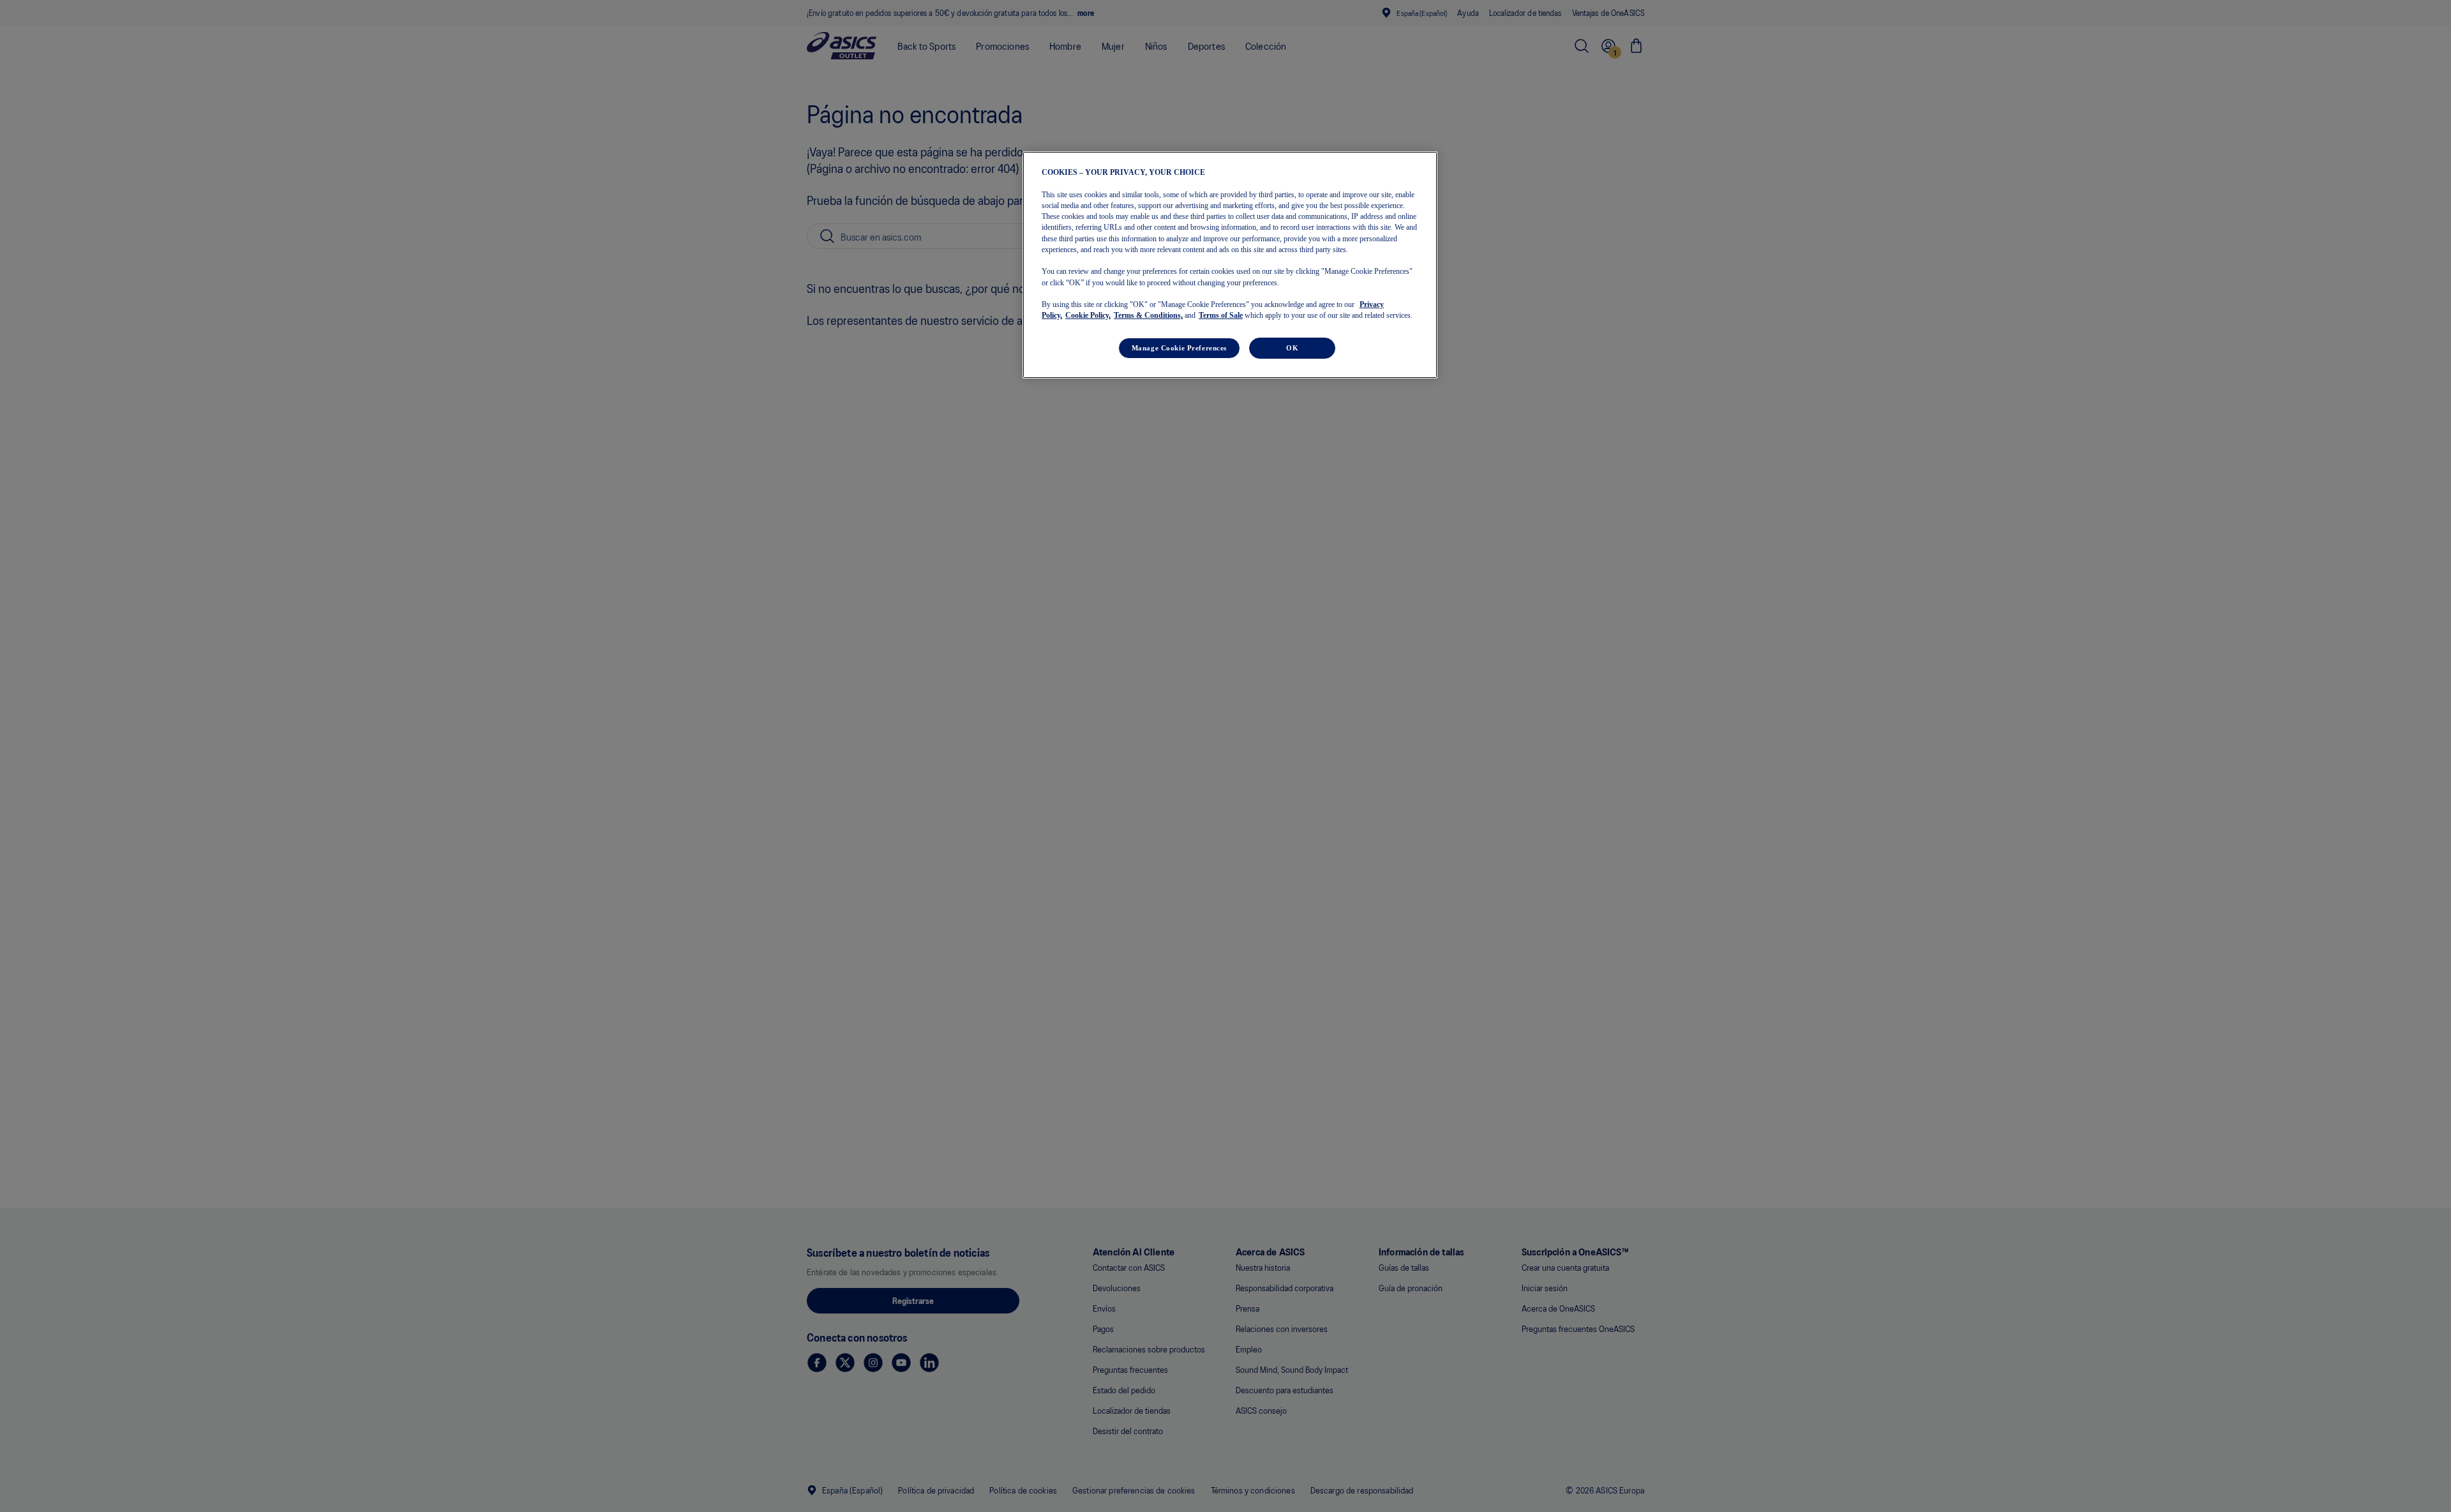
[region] (1230, 265)
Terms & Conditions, (1148, 315)
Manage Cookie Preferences (1179, 347)
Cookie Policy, (1088, 315)
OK (1292, 347)
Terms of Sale (1221, 315)
